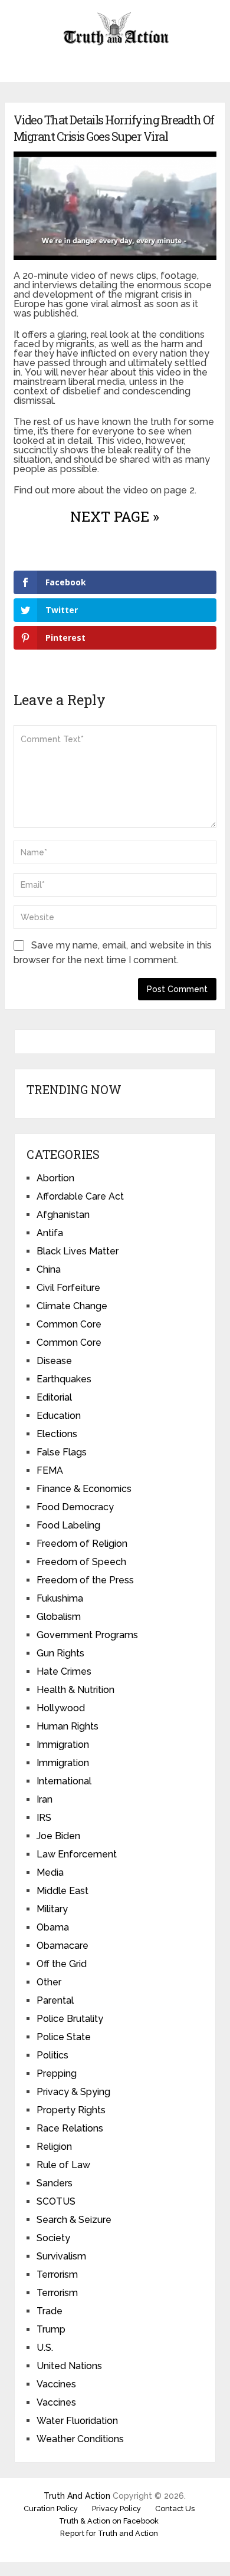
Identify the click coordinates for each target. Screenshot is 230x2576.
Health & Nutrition (75, 1690)
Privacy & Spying (73, 2092)
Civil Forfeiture (68, 1288)
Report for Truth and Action (109, 2533)
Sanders (55, 2183)
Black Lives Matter (78, 1251)
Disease (54, 1361)
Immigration (63, 1745)
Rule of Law (63, 2165)
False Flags (62, 1452)
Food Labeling (68, 1525)
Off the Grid (62, 1964)
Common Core (69, 1324)
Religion (54, 2147)
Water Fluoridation (77, 2421)
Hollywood (61, 1708)
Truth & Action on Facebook (109, 2521)
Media (50, 1872)
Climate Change (72, 1306)
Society (53, 2238)
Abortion (55, 1178)
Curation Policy (51, 2509)
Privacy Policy (116, 2509)
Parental (55, 2000)
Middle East (63, 1891)
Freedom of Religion (82, 1544)
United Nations (69, 2366)
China (49, 1269)
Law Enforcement (77, 1854)
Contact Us (175, 2509)
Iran (45, 1799)
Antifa (50, 1233)
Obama (53, 1927)
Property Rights (71, 2110)
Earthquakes (64, 1379)
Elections (57, 1434)
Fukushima (60, 1598)
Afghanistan (63, 1215)
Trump (51, 2329)
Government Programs (87, 1635)
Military (52, 1909)
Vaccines (56, 2384)
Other (49, 1982)
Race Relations (70, 2128)
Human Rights (68, 1726)
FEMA (50, 1470)
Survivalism (61, 2256)
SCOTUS (56, 2201)
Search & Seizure (74, 2220)
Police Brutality (70, 2019)
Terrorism (57, 2274)
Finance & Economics (84, 1489)
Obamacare (63, 1946)
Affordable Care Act (80, 1196)
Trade (50, 2311)
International (64, 1781)
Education (59, 1416)
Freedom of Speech (81, 1562)
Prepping (57, 2073)
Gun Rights (60, 1653)
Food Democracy (75, 1507)
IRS (44, 1818)
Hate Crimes (64, 1671)
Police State (64, 2037)
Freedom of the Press (85, 1580)
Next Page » (115, 516)
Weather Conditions (80, 2439)
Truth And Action (77, 2496)
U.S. (45, 2348)
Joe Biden (58, 1836)
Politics (52, 2055)
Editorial (54, 1397)
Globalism (59, 1617)
